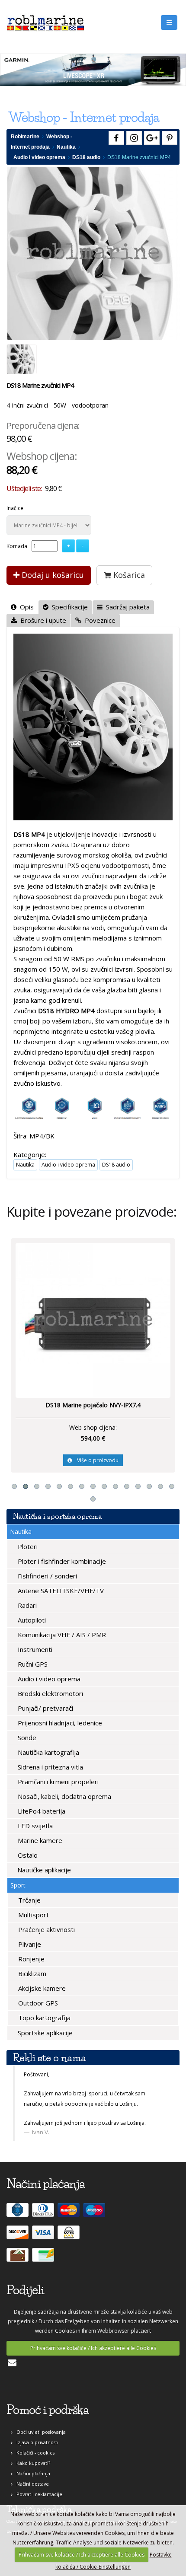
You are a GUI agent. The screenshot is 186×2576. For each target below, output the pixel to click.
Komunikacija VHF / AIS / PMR (61, 1635)
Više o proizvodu (151, 1460)
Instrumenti (34, 1649)
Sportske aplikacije (44, 2033)
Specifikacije (68, 607)
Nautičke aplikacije (43, 1870)
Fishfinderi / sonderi (46, 1576)
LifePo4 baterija (41, 1811)
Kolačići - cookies (34, 2453)
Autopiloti (31, 1620)
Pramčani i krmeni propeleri (57, 1782)
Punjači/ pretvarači (45, 1708)
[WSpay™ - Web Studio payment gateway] (70, 2236)
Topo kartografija (43, 2018)
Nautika (66, 147)
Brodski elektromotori (50, 1693)
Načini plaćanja (31, 2473)
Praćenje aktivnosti (46, 1929)
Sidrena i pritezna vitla (50, 1767)
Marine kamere (39, 1840)
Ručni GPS (32, 1664)
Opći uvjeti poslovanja (39, 2432)
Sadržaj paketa (126, 607)
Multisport (33, 1915)
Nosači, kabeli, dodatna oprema (64, 1796)
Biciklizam (31, 1973)
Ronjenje (30, 1959)
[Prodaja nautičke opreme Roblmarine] (45, 21)
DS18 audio (86, 157)
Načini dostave (31, 2484)
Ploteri (27, 1546)
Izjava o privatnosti (35, 2442)
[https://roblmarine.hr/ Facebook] (115, 136)
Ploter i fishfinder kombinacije (61, 1561)
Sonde (26, 1738)
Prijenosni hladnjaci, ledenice (59, 1723)
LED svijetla (34, 1826)
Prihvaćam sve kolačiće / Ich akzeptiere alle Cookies (93, 2348)
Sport (18, 1885)
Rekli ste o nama (50, 2058)
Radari (26, 1605)
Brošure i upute (42, 620)
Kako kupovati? (31, 2463)
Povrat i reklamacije (37, 2494)
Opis (25, 607)
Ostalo (27, 1855)
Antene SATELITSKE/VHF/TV (60, 1591)
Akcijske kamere (41, 1988)
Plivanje (29, 1944)
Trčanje (29, 1900)
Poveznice (98, 620)
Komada (17, 546)
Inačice (15, 508)
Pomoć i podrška (48, 2410)
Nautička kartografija (48, 1752)
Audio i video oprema (39, 157)
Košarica (128, 575)
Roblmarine (25, 137)
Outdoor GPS (37, 2003)
